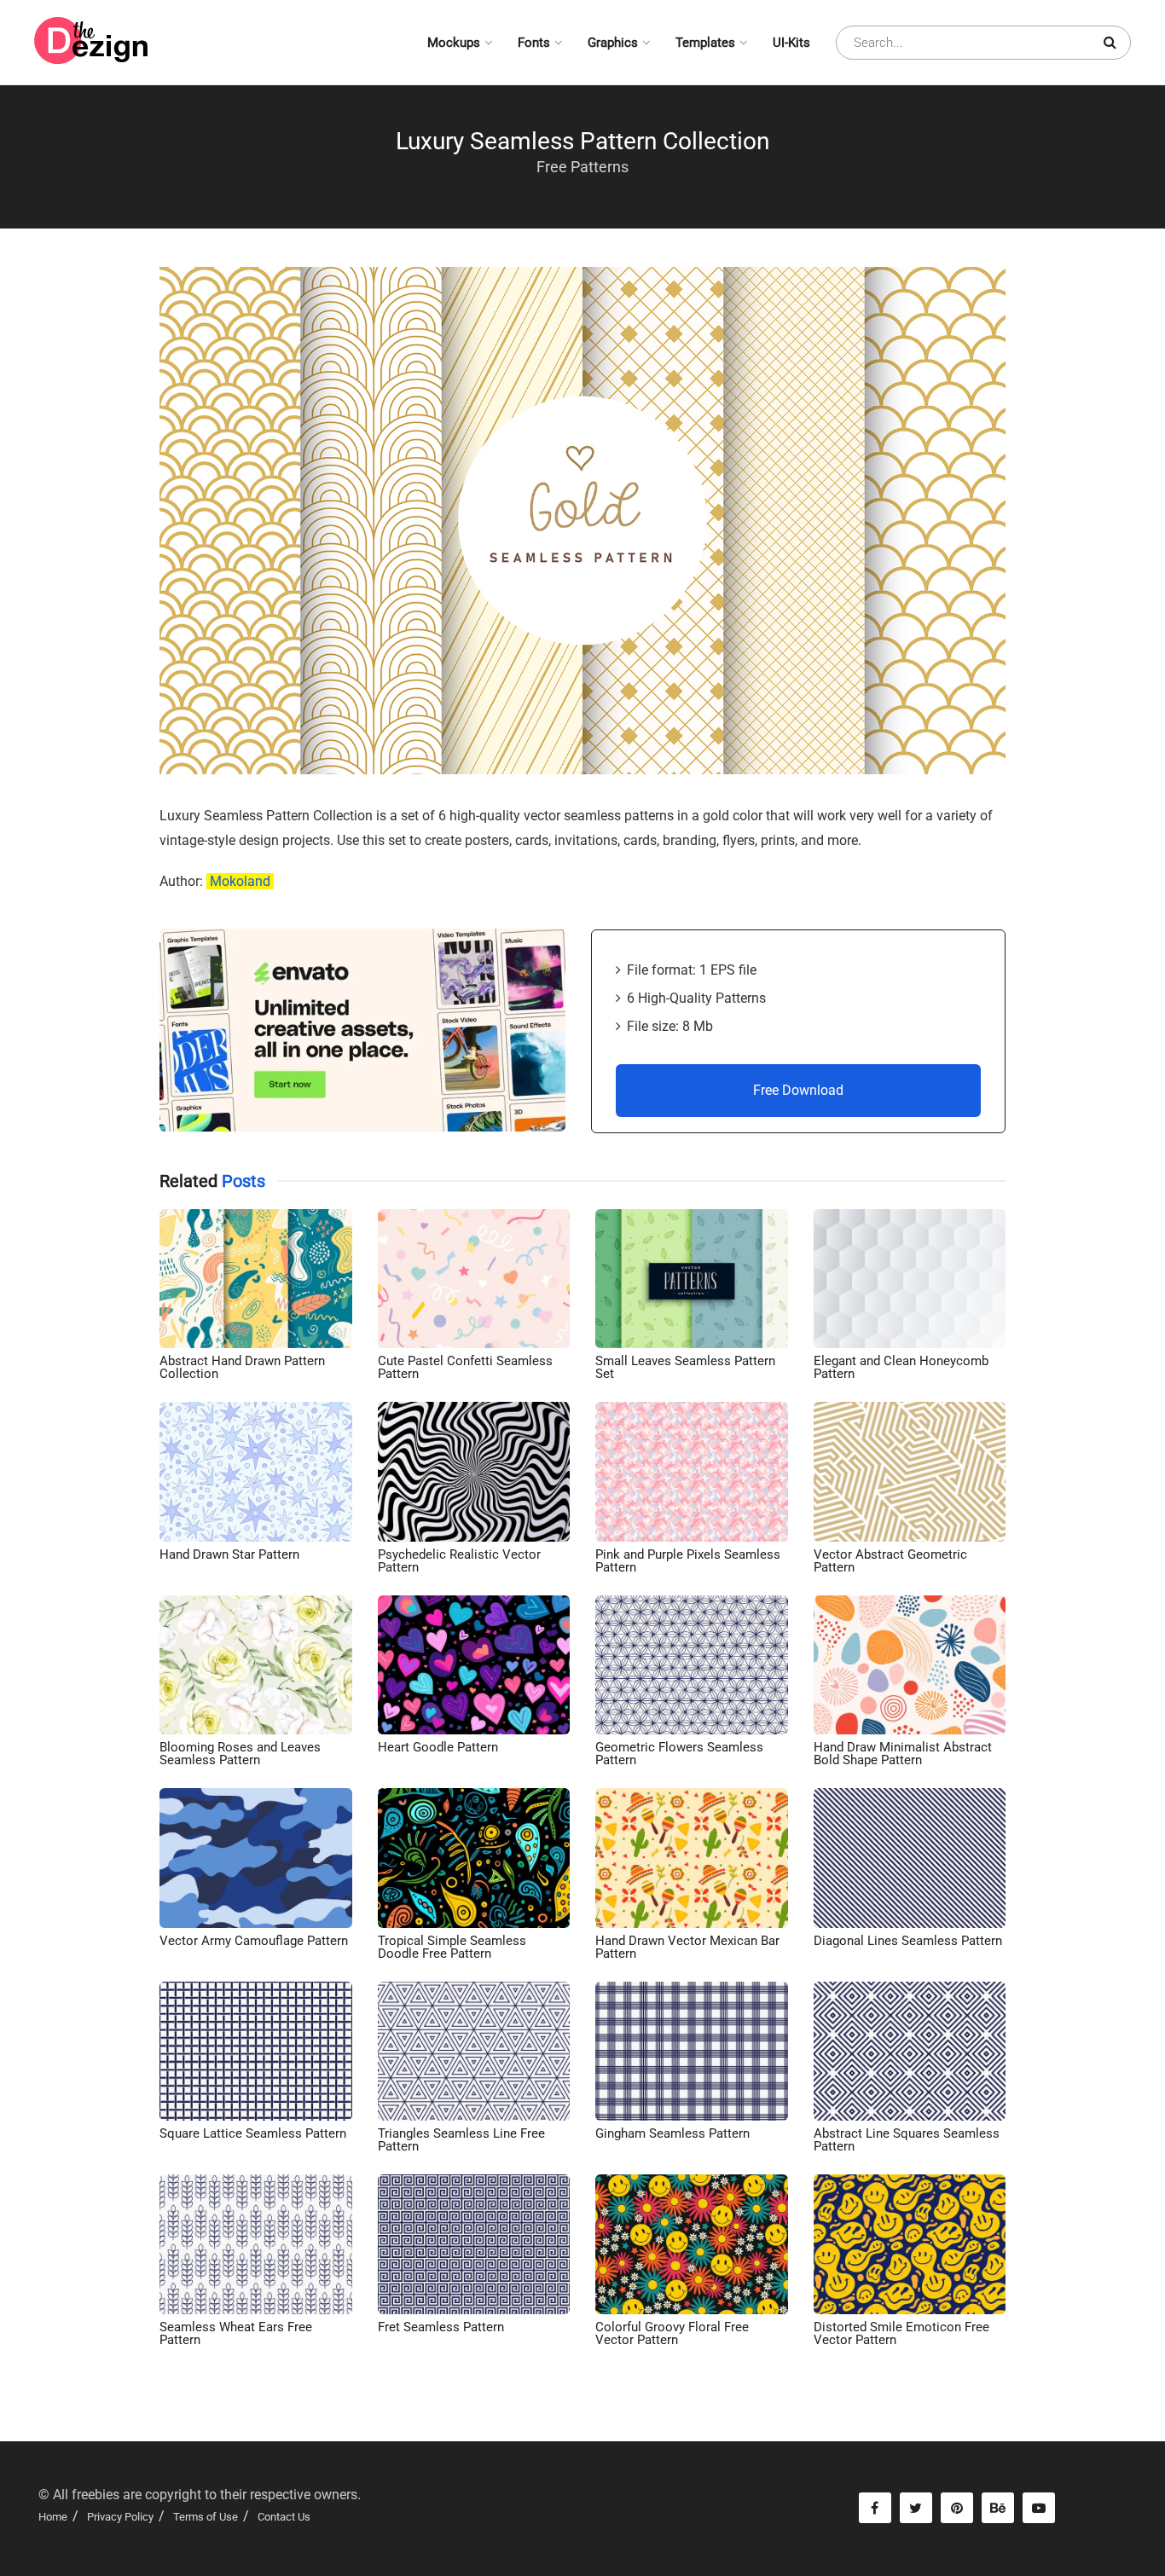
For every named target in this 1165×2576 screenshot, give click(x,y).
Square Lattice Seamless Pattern (253, 2133)
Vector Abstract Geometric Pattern (890, 1561)
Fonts (534, 43)
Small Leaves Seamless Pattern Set (685, 1367)
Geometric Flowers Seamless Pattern (679, 1754)
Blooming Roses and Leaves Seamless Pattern (240, 1754)
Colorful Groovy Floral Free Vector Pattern (672, 2333)
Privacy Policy (120, 2517)
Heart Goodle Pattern (438, 1747)
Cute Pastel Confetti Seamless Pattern (465, 1367)
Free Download (798, 1090)
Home (53, 2517)
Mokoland (240, 881)
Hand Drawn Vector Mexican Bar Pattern (687, 1947)
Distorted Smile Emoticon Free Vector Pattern (901, 2333)
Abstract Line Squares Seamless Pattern (907, 2140)
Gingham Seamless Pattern (672, 2133)
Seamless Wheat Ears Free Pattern (236, 2333)
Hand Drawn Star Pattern (229, 1554)
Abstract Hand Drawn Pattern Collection (242, 1367)
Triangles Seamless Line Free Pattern (461, 2140)
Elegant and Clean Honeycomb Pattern (901, 1367)
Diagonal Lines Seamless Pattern (908, 1941)
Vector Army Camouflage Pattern (254, 1941)
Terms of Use (206, 2517)
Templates (705, 43)
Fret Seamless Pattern (441, 2327)
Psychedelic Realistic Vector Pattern (459, 1561)
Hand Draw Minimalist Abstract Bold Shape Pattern (903, 1754)
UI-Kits (791, 43)
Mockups (454, 43)
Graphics (613, 43)
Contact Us (284, 2517)
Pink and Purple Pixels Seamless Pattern (688, 1561)
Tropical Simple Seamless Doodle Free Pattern (452, 1947)
